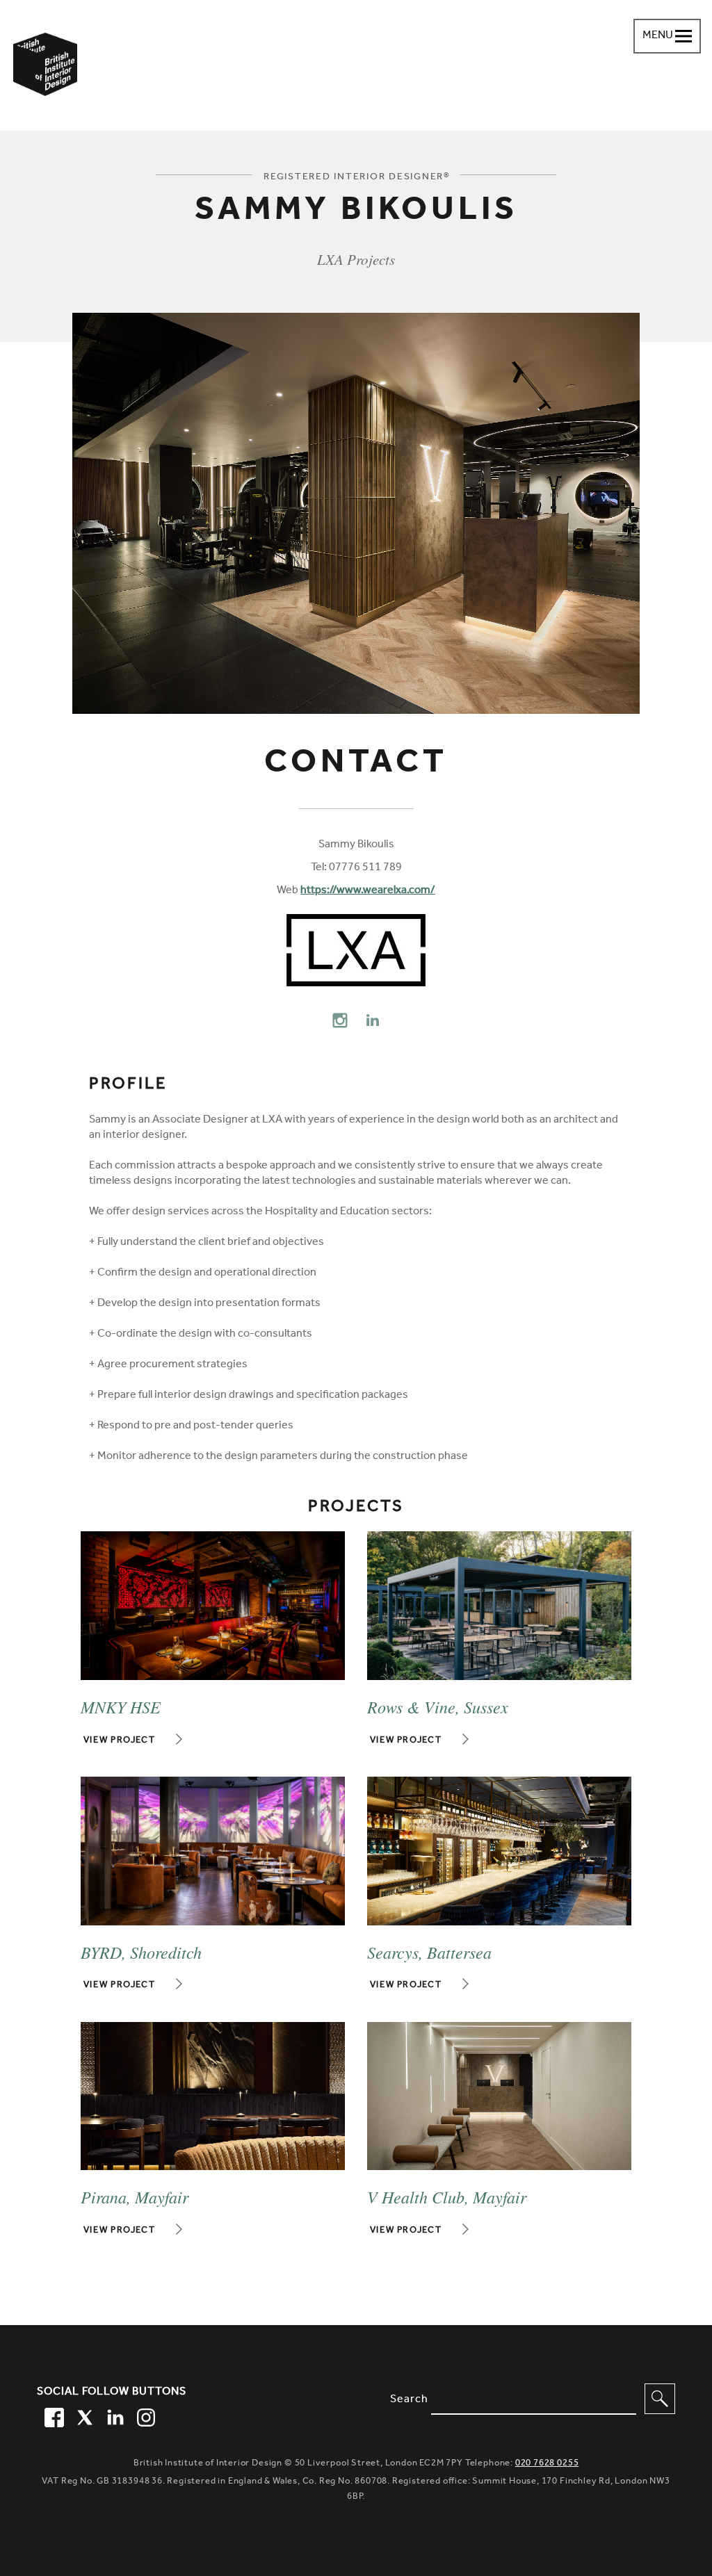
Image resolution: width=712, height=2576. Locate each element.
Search (409, 2400)
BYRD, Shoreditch (141, 1952)
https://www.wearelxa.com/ (368, 891)
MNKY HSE (121, 1706)
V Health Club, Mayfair (447, 2196)
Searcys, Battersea (429, 1952)
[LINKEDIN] (113, 2415)
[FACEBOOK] (52, 2415)
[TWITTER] (83, 2415)
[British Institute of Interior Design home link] (45, 83)
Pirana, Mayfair (135, 2196)
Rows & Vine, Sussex (438, 1706)
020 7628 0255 (547, 2464)
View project (120, 1741)
